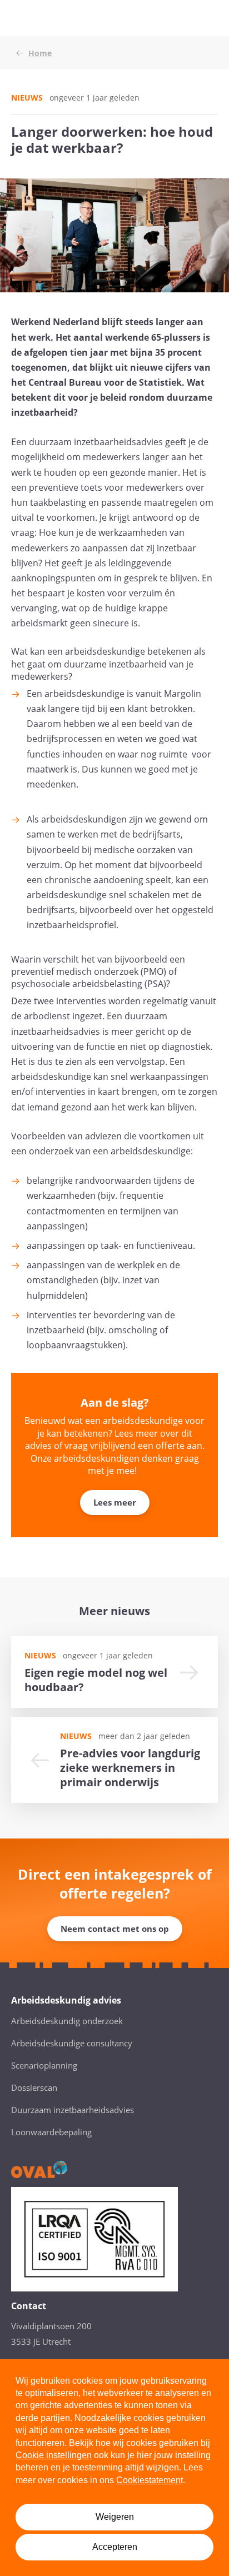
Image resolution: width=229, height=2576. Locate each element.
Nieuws (27, 98)
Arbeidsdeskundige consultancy (72, 2043)
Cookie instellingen (54, 2455)
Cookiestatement (150, 2480)
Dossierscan (34, 2087)
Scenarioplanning (44, 2065)
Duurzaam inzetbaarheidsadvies (73, 2110)
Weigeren (115, 2517)
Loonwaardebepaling (51, 2132)
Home (40, 53)
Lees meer (115, 1502)
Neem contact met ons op (115, 1929)
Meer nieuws (114, 1611)
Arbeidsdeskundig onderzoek (67, 2021)
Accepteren (115, 2547)
